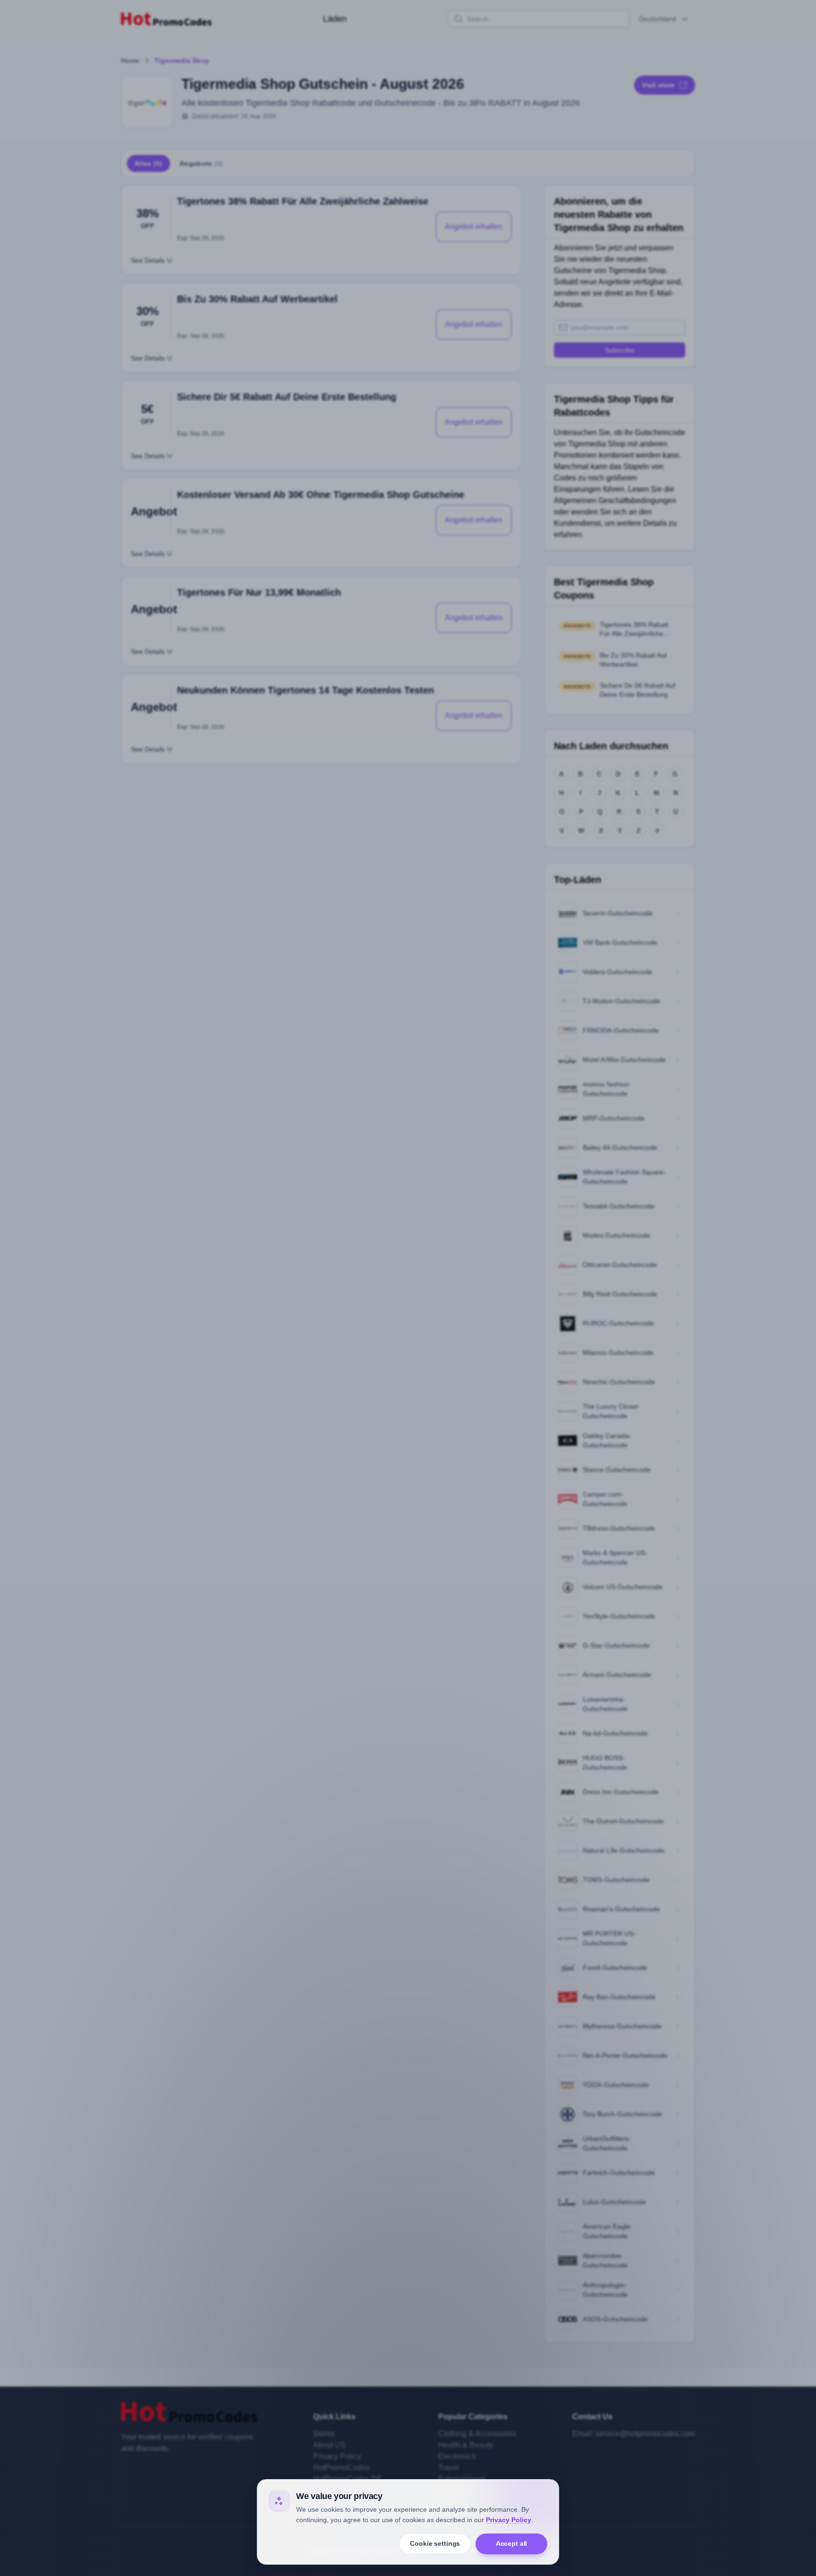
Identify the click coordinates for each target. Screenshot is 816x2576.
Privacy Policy (509, 2520)
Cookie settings (435, 2543)
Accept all (512, 2543)
